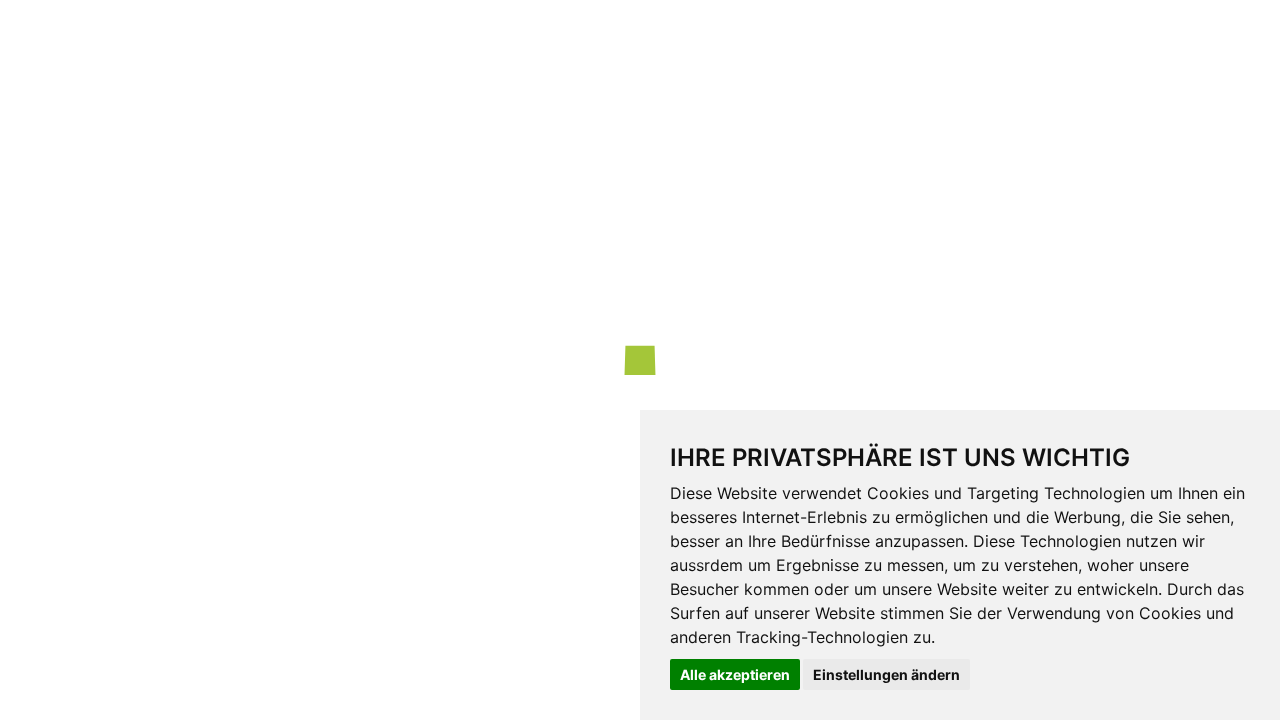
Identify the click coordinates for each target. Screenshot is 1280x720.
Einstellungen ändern (886, 674)
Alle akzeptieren (735, 674)
